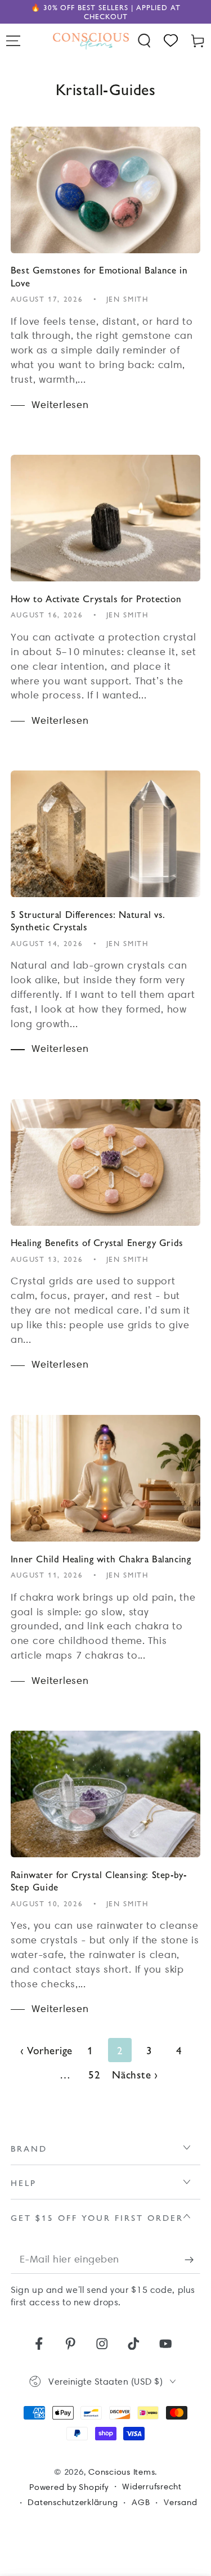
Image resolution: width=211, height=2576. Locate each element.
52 (95, 2074)
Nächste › (135, 2074)
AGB (141, 2502)
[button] (145, 41)
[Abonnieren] (193, 2259)
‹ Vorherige (46, 2050)
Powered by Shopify (69, 2487)
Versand (180, 2502)
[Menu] (14, 41)
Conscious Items (122, 2472)
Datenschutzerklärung (73, 2502)
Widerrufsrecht (152, 2487)
